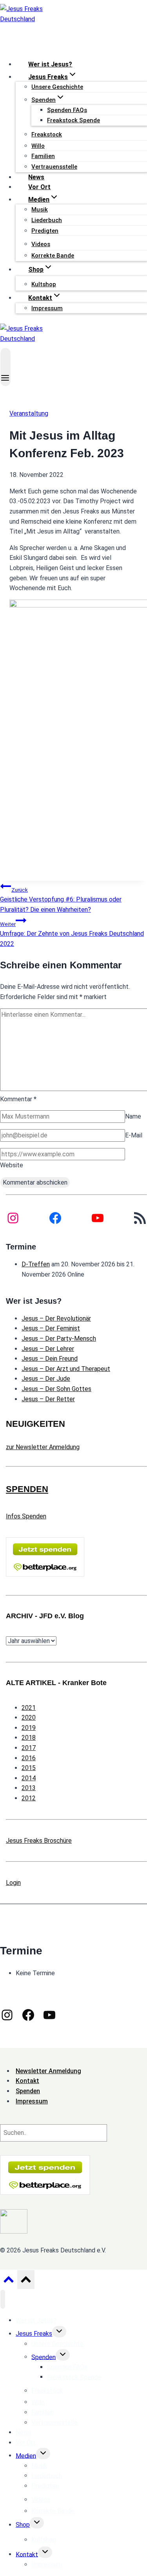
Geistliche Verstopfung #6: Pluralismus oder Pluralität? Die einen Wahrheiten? (61, 900)
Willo (38, 146)
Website (12, 1165)
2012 (29, 1798)
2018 (29, 1738)
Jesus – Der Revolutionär (56, 1318)
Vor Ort (39, 187)
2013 (29, 1788)
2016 (29, 1758)
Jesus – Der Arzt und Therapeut (66, 1369)
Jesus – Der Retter (48, 1399)
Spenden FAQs (67, 110)
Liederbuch (47, 220)
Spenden (44, 2357)
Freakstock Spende (73, 120)
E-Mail (134, 1135)
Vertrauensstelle (54, 167)
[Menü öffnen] (5, 367)
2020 (29, 1718)
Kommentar (18, 1099)
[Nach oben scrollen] (8, 2282)
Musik (40, 210)
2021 (29, 1708)
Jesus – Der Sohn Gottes (56, 1389)
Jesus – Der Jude (46, 1379)
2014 (29, 1778)
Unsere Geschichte (57, 87)
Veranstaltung (29, 413)
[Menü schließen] (3, 2299)
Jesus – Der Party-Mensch (59, 1339)
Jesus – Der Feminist (51, 1328)
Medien (26, 2455)
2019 (29, 1728)
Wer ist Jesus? (50, 64)
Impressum (47, 308)
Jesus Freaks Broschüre (39, 1841)
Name (133, 1116)
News (36, 177)
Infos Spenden (26, 1516)
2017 (29, 1748)
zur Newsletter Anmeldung (43, 1447)
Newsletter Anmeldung (48, 2071)
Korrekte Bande (53, 256)
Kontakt (27, 2554)
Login (13, 1883)
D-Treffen (36, 1264)
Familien (43, 156)
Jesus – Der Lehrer (48, 1349)
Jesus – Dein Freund (50, 1359)
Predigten (45, 231)
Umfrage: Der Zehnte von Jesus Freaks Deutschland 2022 (72, 934)
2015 (29, 1768)
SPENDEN (27, 1489)
